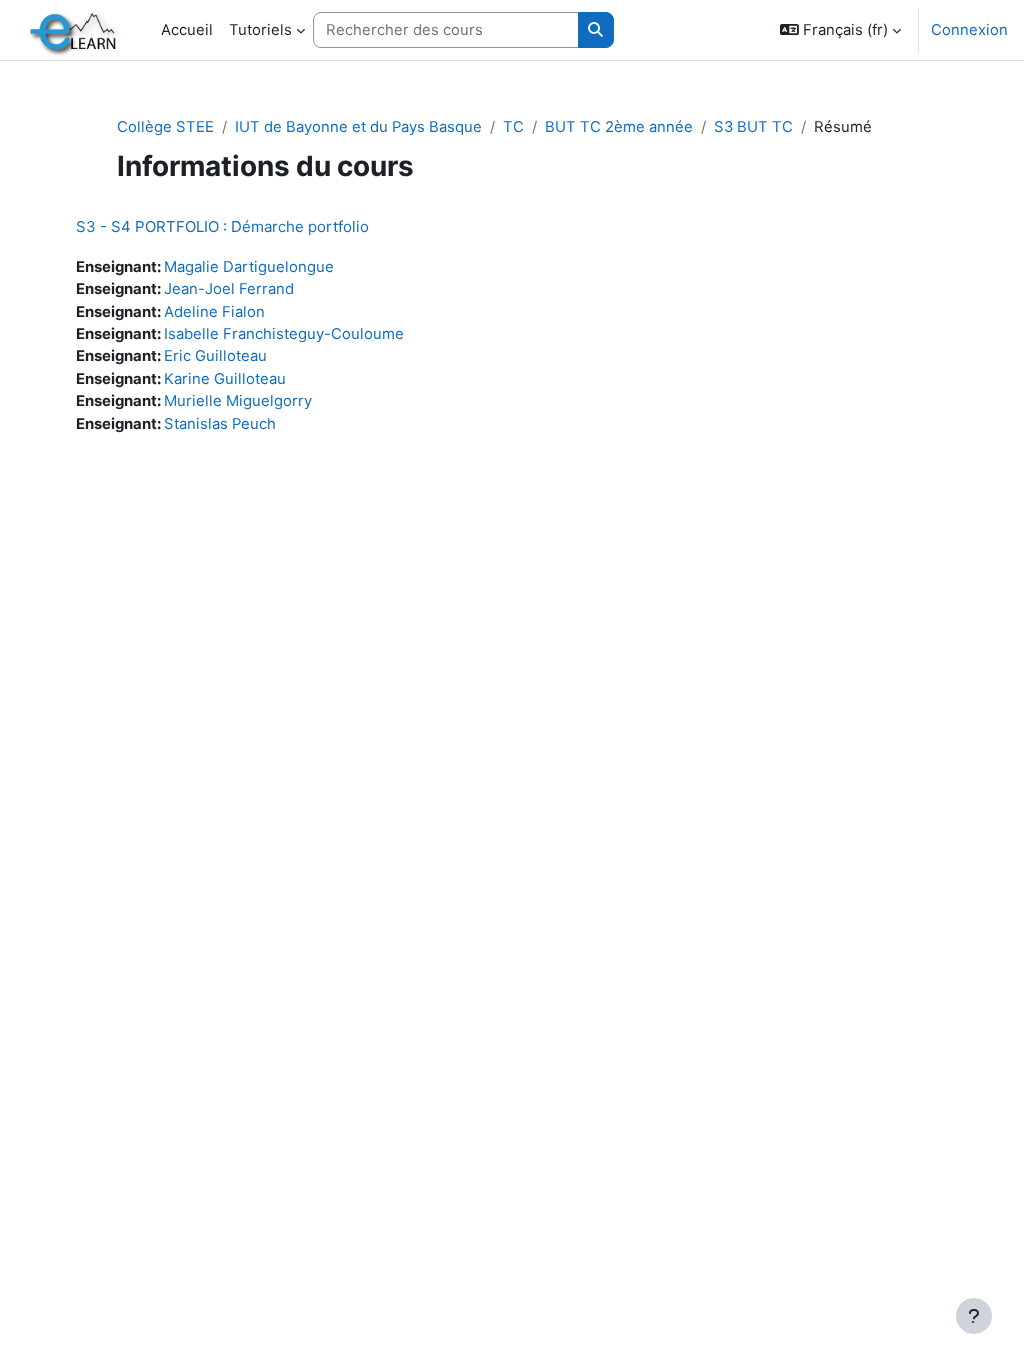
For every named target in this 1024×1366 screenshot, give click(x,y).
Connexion (969, 30)
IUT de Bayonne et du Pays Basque (358, 127)
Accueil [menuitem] (187, 30)
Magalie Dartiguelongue (249, 267)
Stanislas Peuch (220, 424)
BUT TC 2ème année (619, 127)
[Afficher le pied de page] (974, 1316)
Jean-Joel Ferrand (229, 289)
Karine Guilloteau (225, 379)
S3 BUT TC (753, 127)
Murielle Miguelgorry (238, 401)
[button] (840, 30)
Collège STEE (165, 127)
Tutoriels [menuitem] (260, 30)
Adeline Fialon (214, 312)
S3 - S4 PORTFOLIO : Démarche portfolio (222, 226)
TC (513, 127)
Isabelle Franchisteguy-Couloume (284, 334)
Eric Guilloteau (215, 356)
